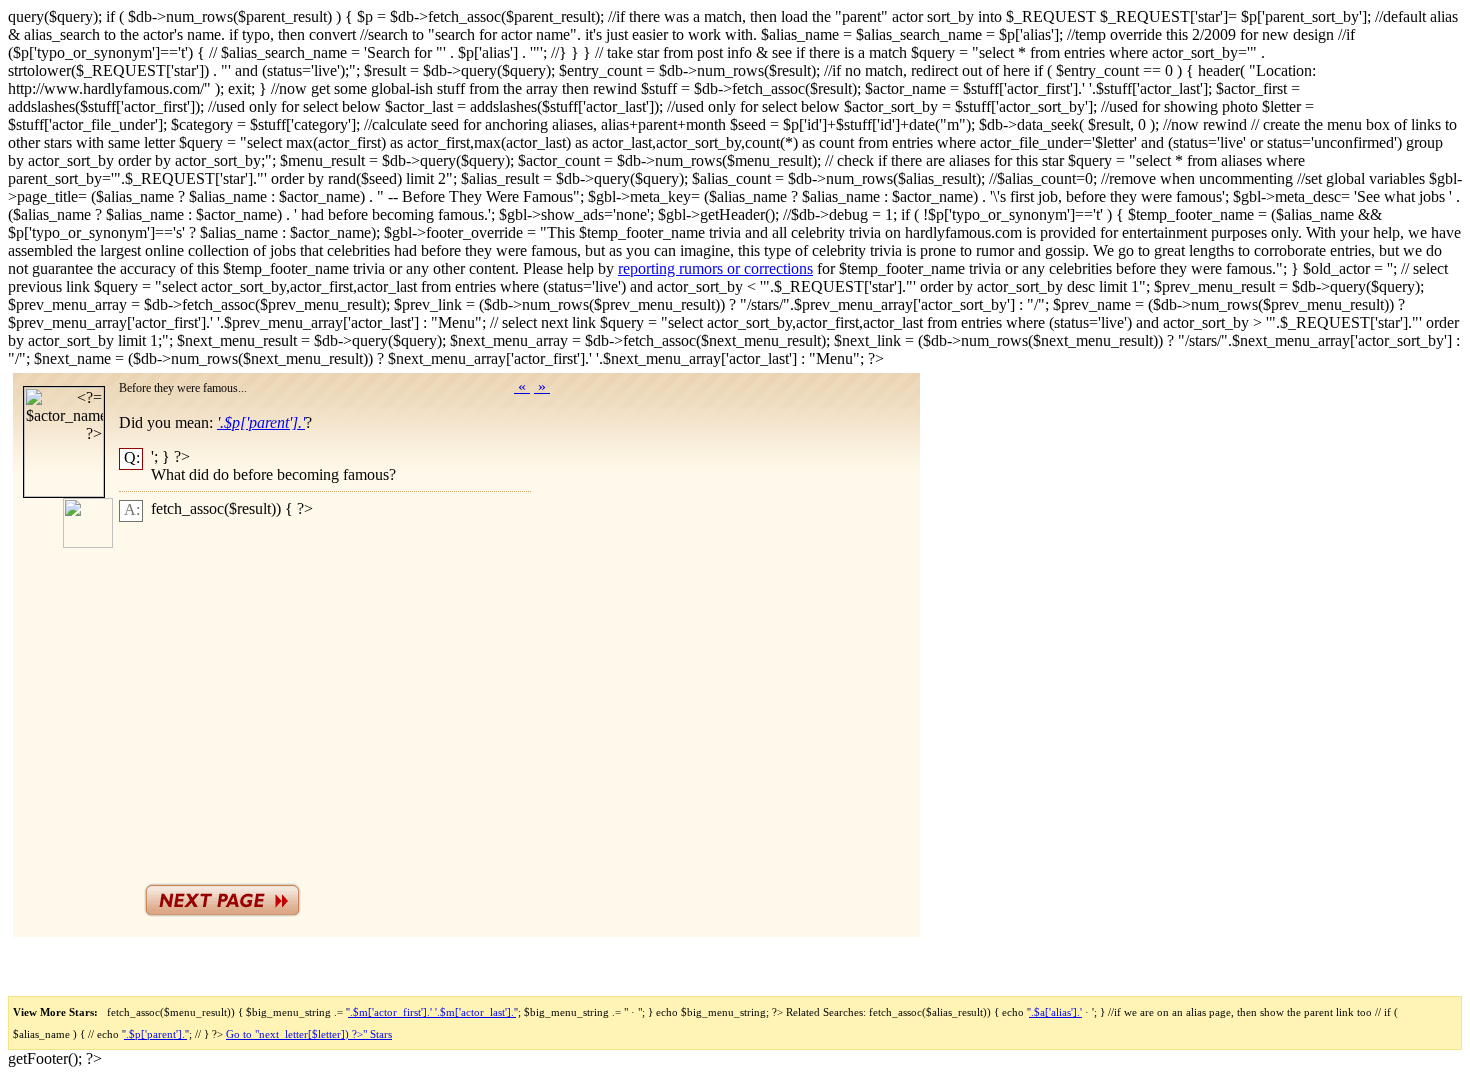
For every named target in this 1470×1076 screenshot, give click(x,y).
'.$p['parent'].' (155, 1034)
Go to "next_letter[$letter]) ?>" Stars (309, 1034)
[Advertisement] (348, 697)
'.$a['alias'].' (1055, 1012)
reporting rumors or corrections (715, 268)
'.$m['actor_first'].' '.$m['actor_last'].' (432, 1012)
